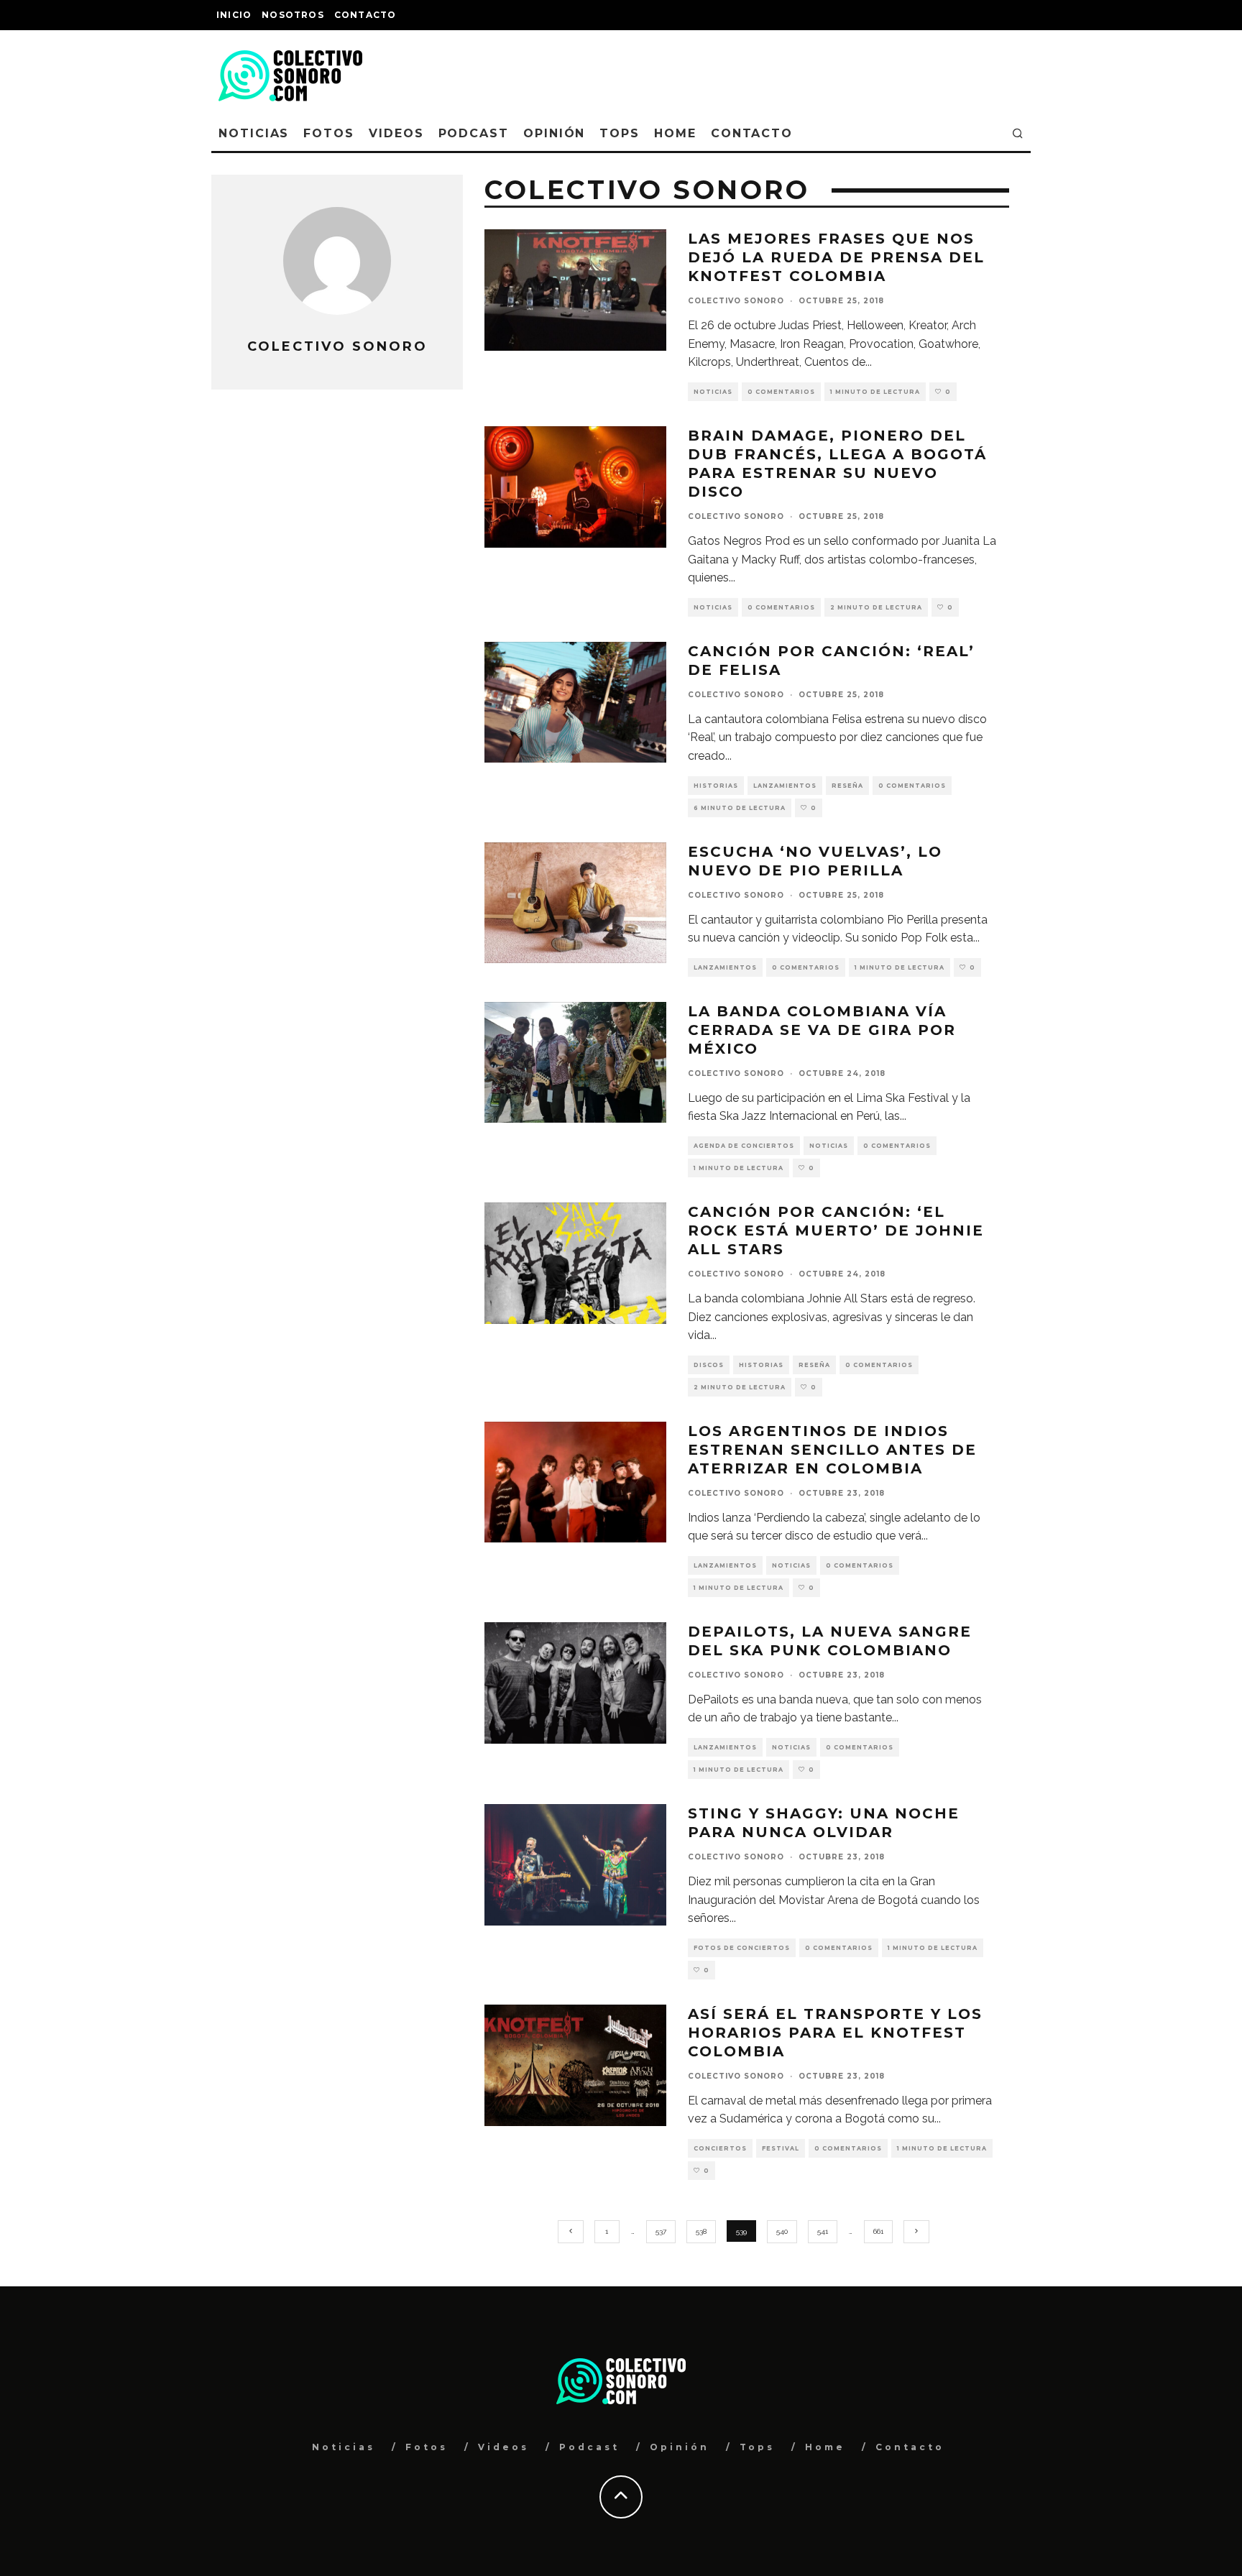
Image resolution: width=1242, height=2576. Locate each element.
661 (878, 2231)
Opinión (554, 133)
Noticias (254, 133)
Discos (709, 1365)
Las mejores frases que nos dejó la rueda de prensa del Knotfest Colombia (836, 257)
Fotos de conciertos (742, 1948)
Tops (620, 133)
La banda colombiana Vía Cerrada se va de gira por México (822, 1030)
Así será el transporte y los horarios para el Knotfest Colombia (835, 2033)
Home (675, 133)
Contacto (365, 15)
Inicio (234, 15)
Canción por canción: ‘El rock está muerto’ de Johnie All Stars (836, 1230)
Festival (781, 2148)
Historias (716, 786)
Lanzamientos (785, 786)
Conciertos (720, 2148)
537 (661, 2231)
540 (782, 2231)
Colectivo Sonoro (736, 301)
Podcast (474, 133)
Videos (396, 133)
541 (823, 2231)
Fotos (329, 133)
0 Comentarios (781, 392)
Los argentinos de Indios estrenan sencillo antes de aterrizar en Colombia (832, 1450)
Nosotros (293, 15)
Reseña (847, 786)
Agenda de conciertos (744, 1146)
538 (701, 2231)
